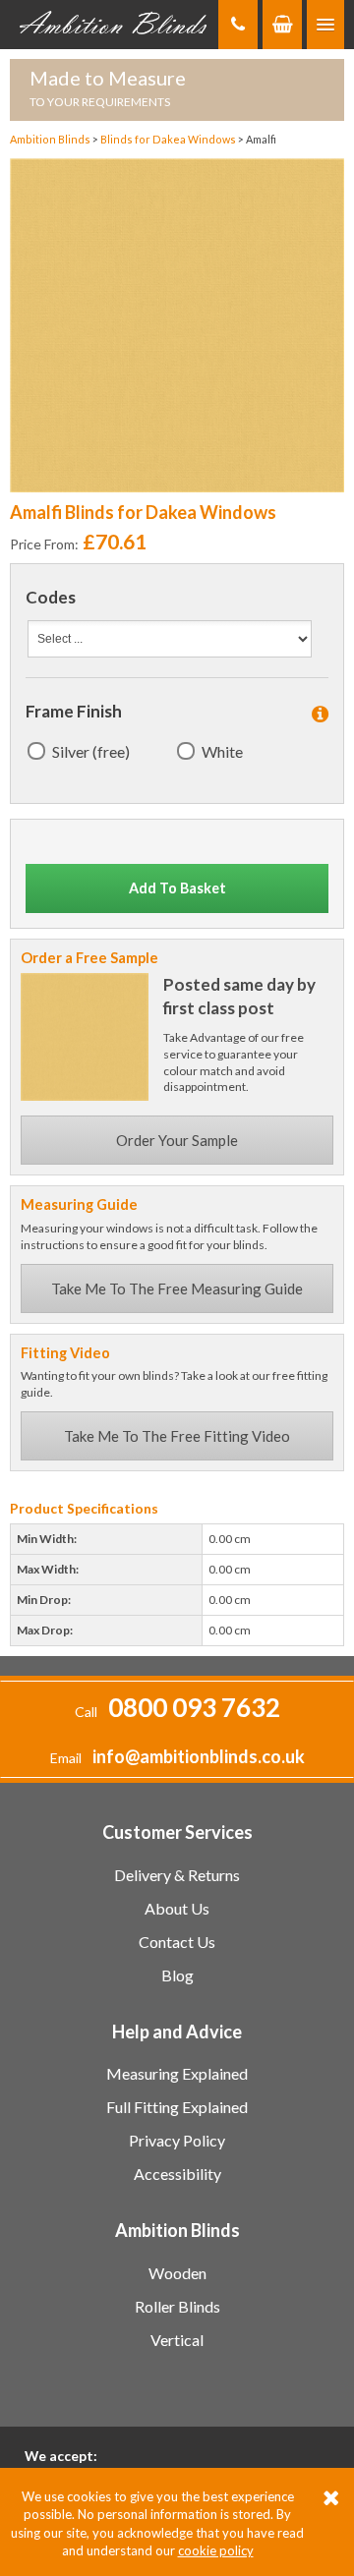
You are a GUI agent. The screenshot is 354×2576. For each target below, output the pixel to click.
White (222, 751)
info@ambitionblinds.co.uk (199, 1756)
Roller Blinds (177, 2306)
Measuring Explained (177, 2073)
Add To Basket (177, 888)
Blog (177, 1975)
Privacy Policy (177, 2140)
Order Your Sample (177, 1140)
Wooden (177, 2273)
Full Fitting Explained (177, 2107)
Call (177, 1712)
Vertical (177, 2340)
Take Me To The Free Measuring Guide (177, 1288)
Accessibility (177, 2174)
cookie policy (216, 2550)
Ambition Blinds (114, 25)
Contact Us (177, 1942)
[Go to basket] (282, 25)
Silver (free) (91, 751)
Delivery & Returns (177, 1875)
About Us (177, 1908)
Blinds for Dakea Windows (169, 139)
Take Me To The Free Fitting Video (177, 1436)
